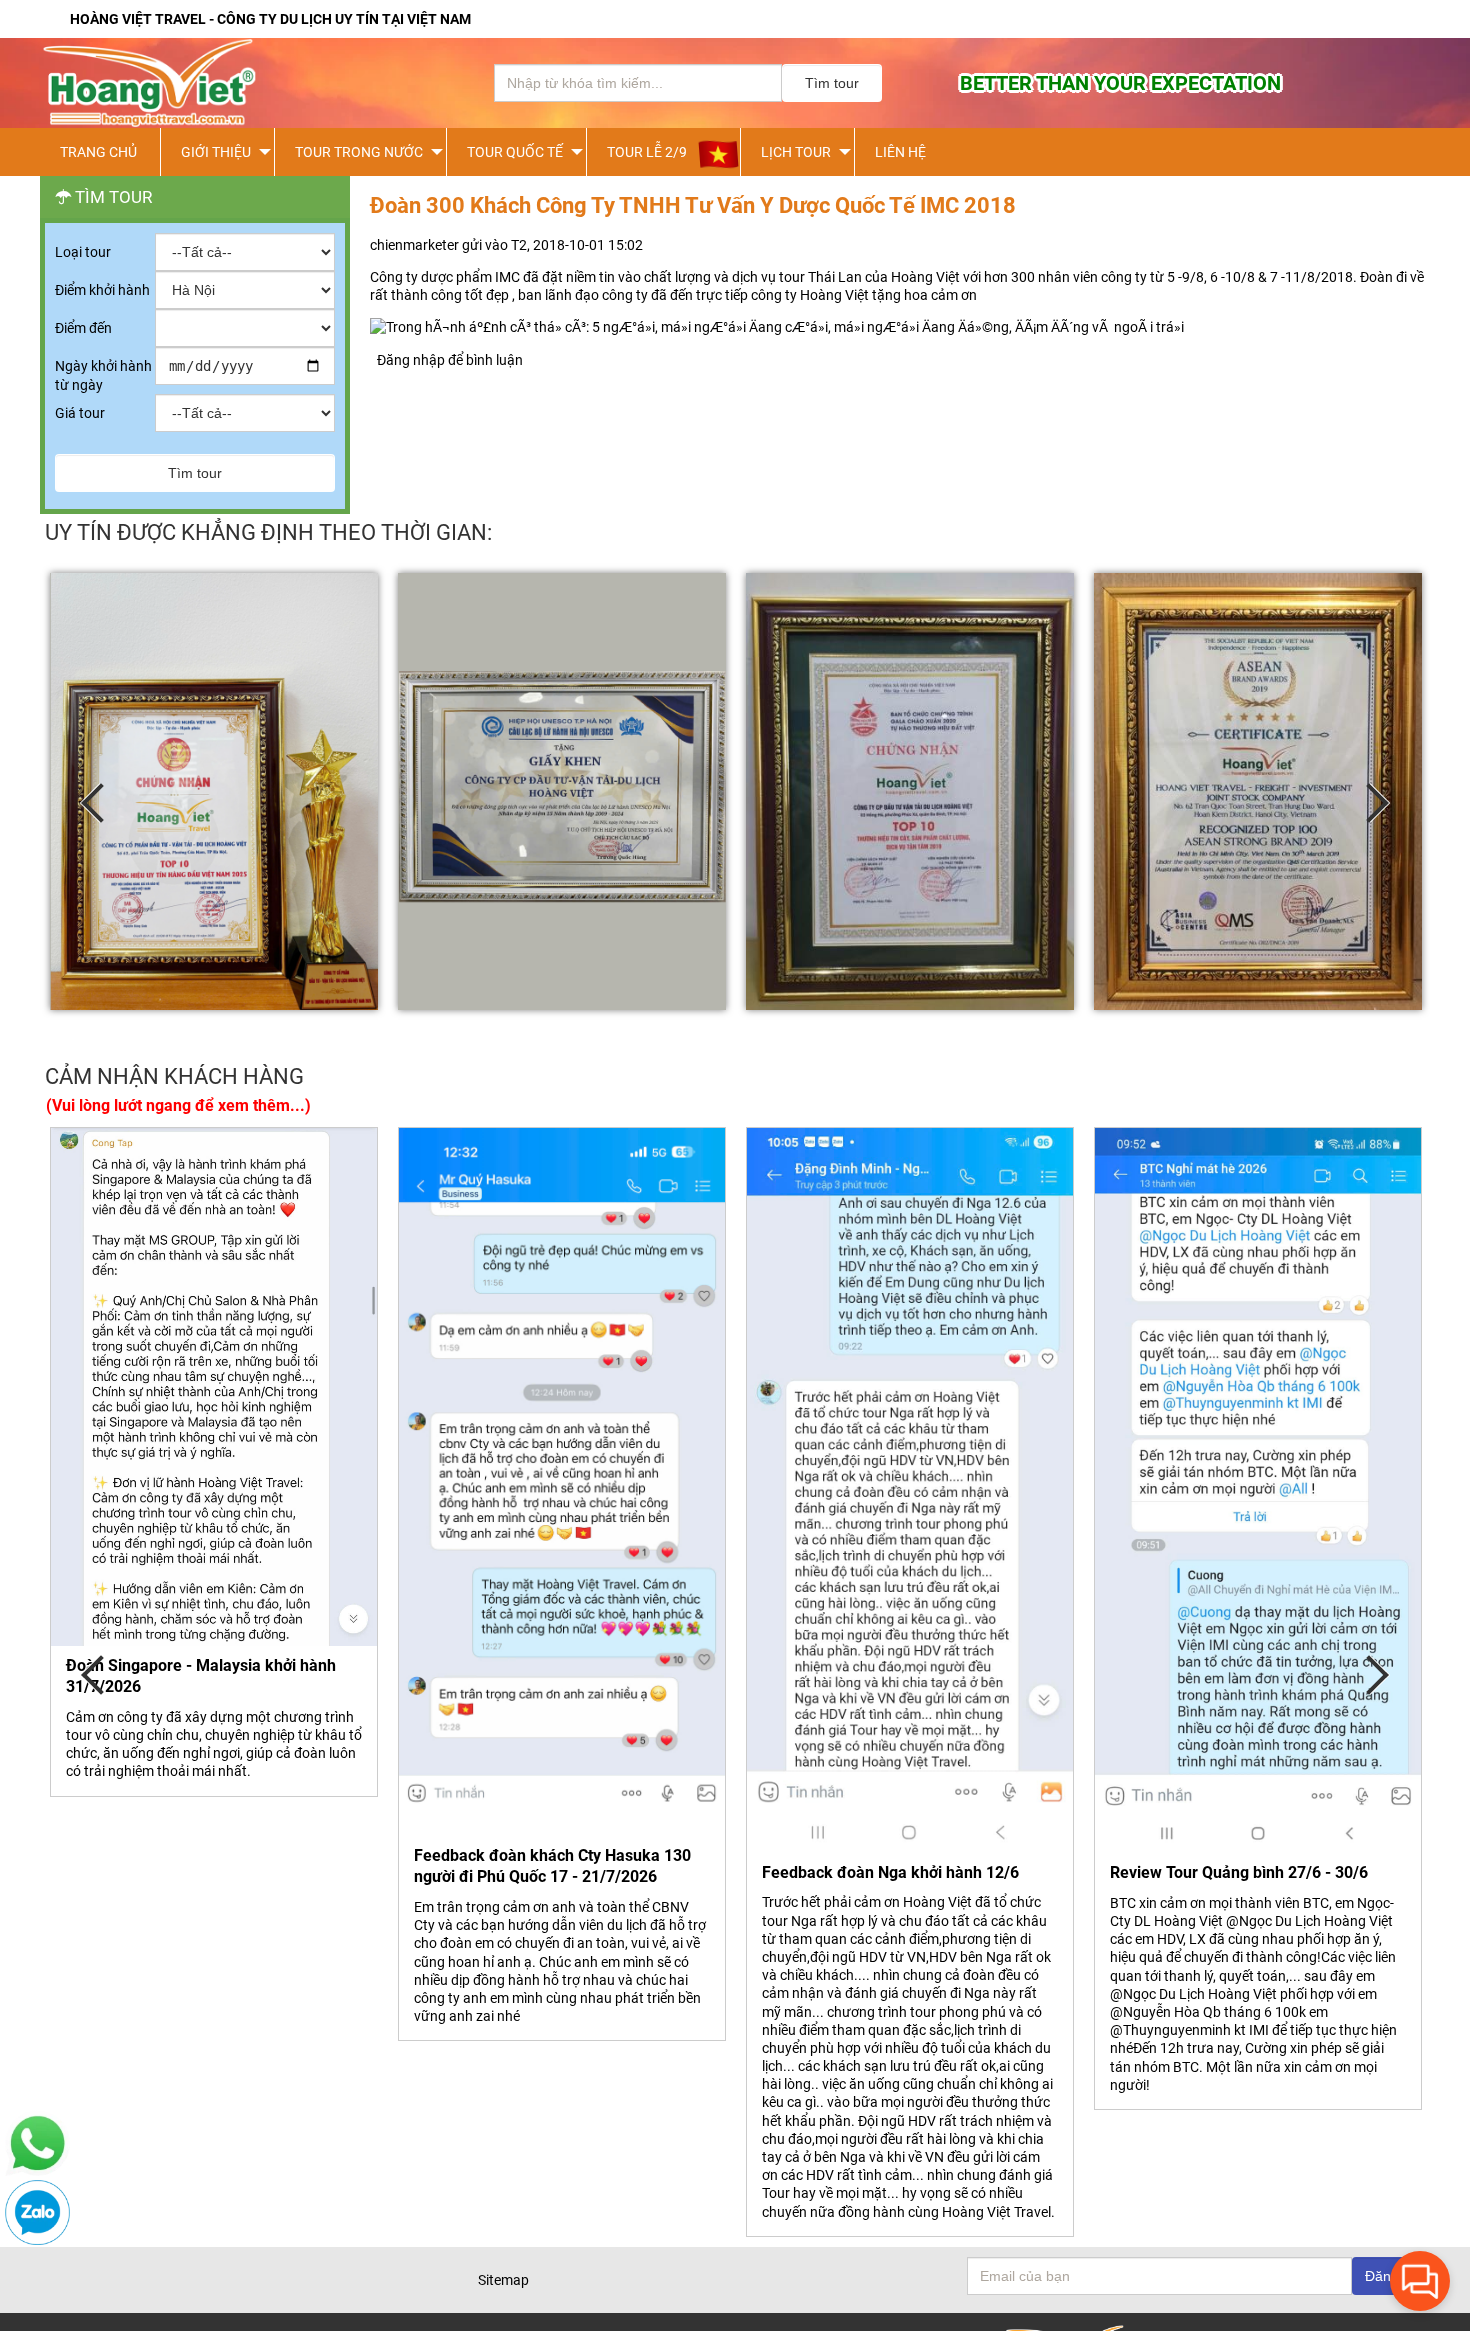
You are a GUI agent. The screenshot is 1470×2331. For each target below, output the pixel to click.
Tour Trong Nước (359, 152)
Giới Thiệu (216, 152)
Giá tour (80, 413)
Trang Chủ (98, 152)
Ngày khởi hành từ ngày (103, 375)
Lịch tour (796, 152)
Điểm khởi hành (102, 290)
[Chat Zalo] (37, 2240)
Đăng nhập (411, 360)
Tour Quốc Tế (515, 152)
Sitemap (503, 2280)
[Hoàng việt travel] (240, 83)
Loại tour (83, 252)
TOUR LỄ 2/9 (647, 152)
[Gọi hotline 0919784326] (37, 2171)
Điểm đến (83, 328)
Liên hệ (900, 152)
